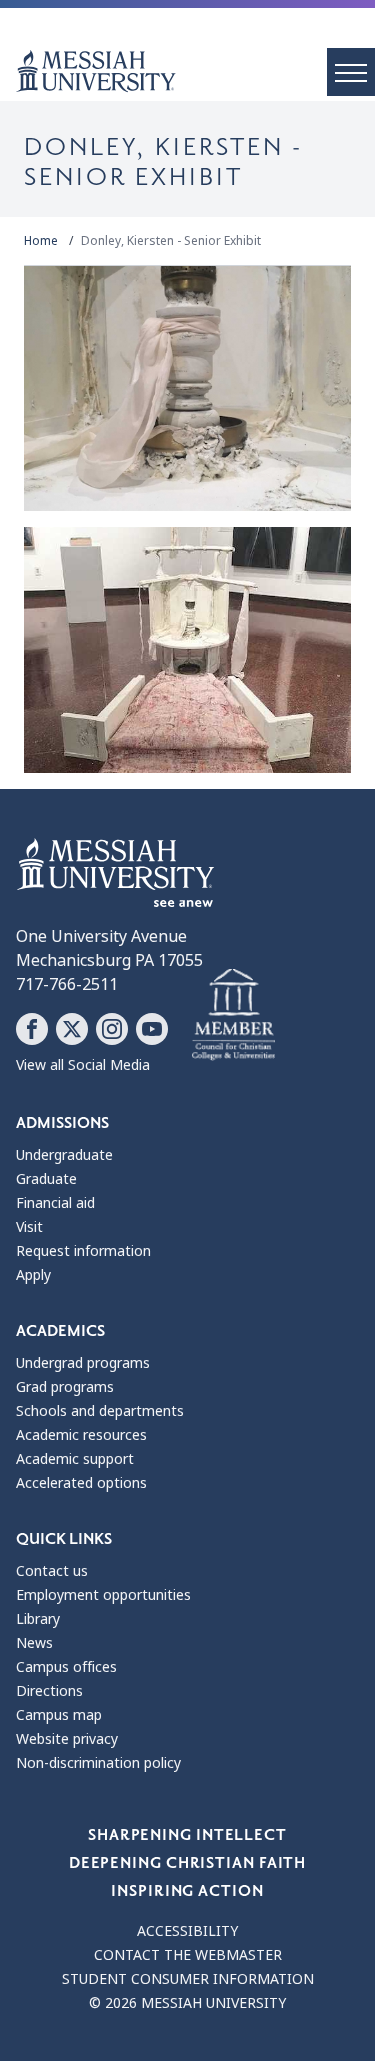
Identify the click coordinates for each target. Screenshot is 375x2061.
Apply (33, 1275)
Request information (83, 1251)
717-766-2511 (67, 984)
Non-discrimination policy (98, 1763)
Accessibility (187, 1931)
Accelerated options (81, 1483)
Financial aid (55, 1203)
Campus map (59, 1715)
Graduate (46, 1179)
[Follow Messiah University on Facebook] (32, 1029)
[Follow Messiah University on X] (72, 1029)
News (34, 1643)
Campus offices (66, 1667)
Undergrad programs (83, 1363)
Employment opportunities (103, 1595)
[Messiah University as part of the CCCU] (233, 1015)
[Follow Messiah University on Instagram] (112, 1029)
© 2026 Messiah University (187, 2003)
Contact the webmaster (188, 1955)
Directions (49, 1691)
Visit (29, 1227)
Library (38, 1619)
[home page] (195, 71)
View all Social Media (83, 1065)
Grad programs (65, 1387)
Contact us (52, 1571)
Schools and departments (100, 1411)
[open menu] (351, 72)
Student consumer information (188, 1979)
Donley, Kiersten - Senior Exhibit (171, 241)
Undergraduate (64, 1155)
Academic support (75, 1459)
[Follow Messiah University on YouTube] (152, 1029)
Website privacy (67, 1739)
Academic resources (81, 1435)
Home (41, 241)
